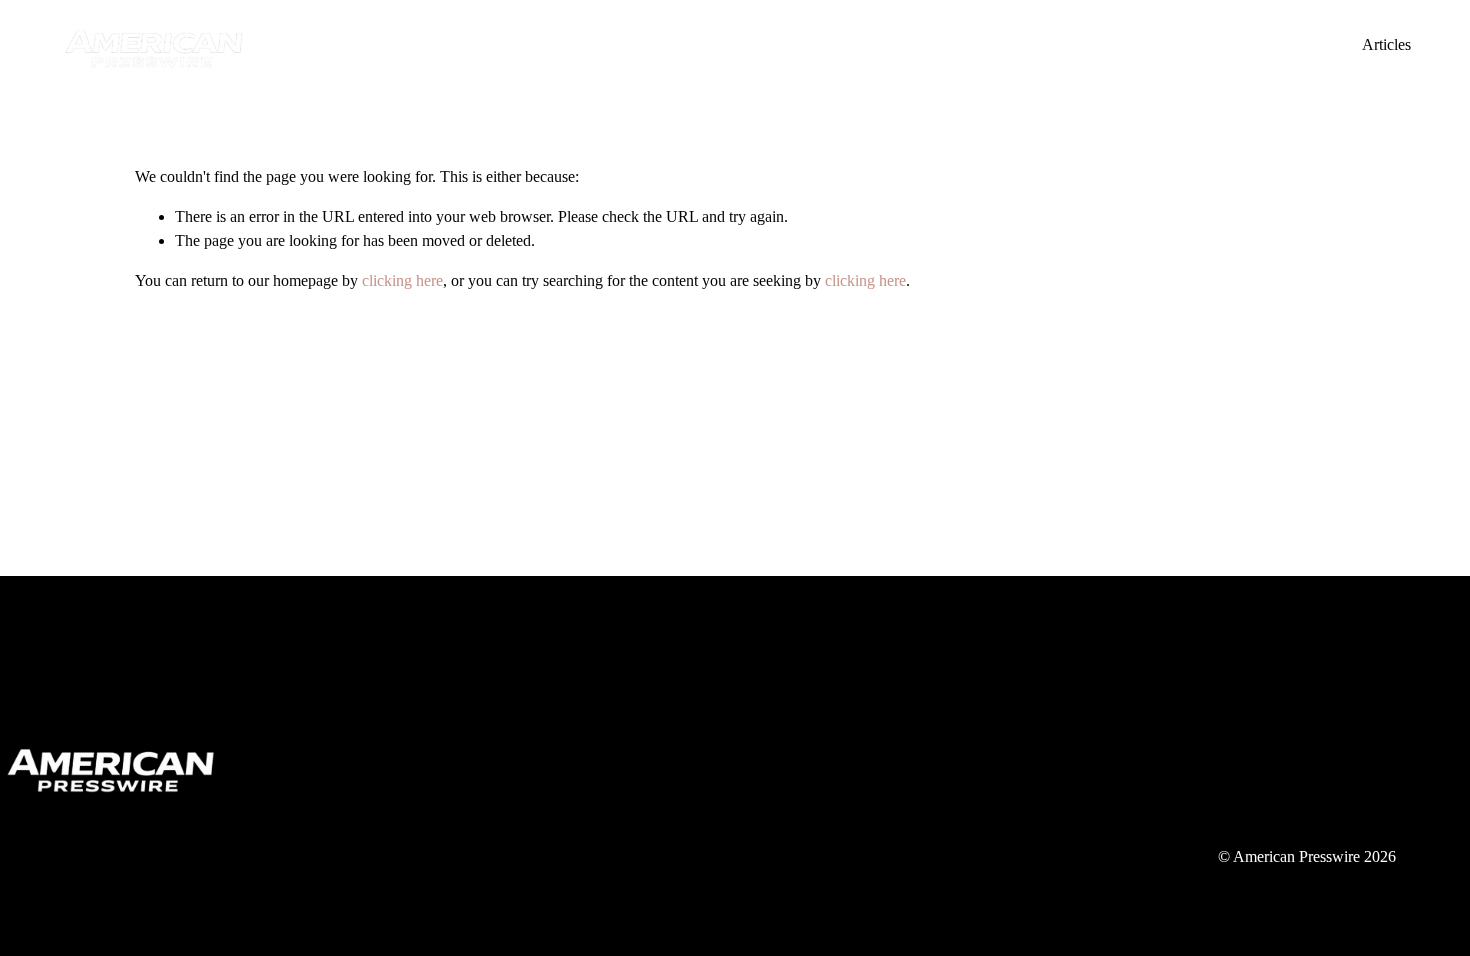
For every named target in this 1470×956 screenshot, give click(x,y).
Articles (1386, 44)
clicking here (402, 280)
